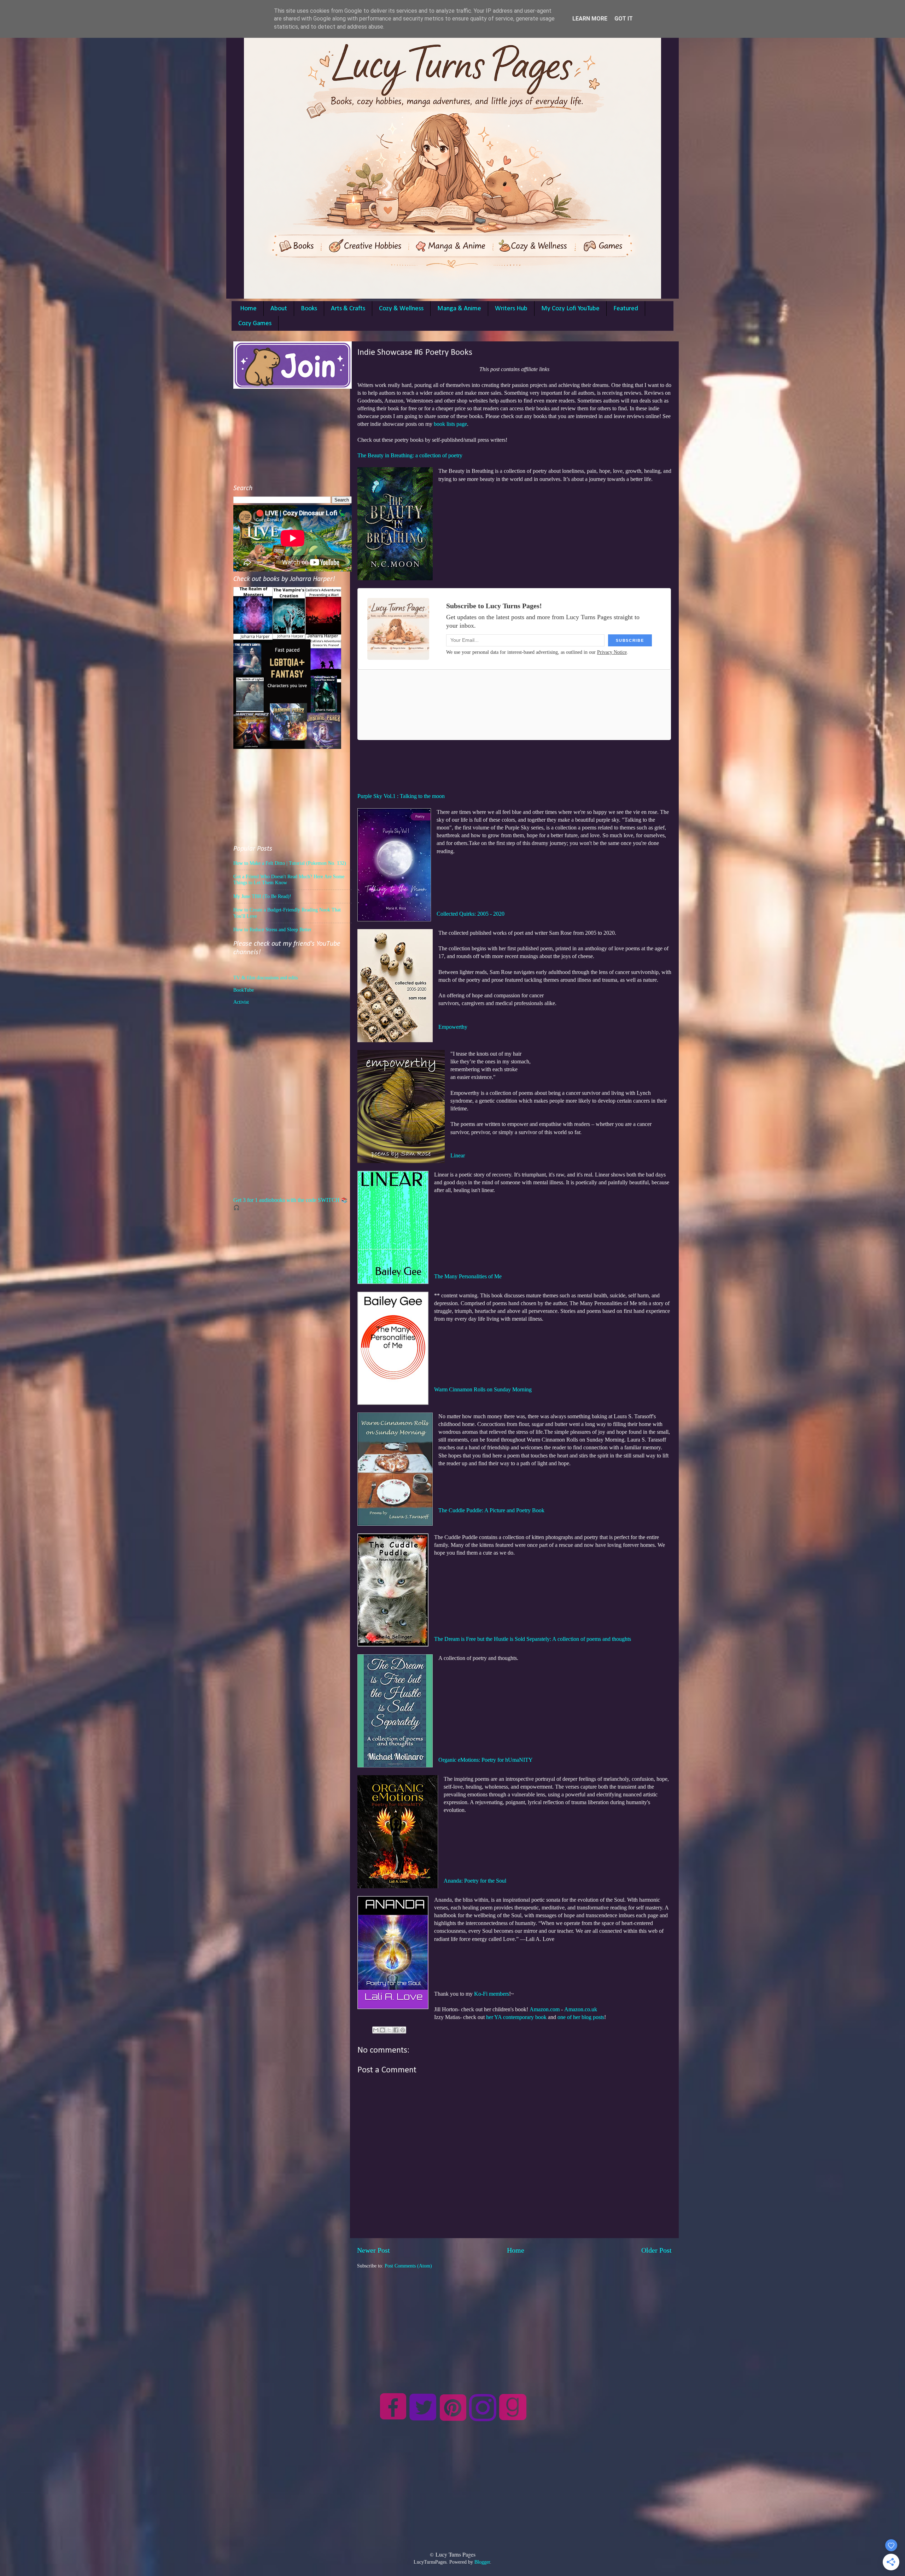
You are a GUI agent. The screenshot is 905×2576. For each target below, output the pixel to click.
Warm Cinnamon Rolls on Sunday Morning (483, 1389)
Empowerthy (453, 1027)
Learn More (590, 19)
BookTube (244, 990)
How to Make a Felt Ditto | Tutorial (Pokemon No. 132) (290, 863)
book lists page (450, 424)
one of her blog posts (581, 2017)
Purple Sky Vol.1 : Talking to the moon (401, 796)
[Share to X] (389, 2030)
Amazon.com (545, 2009)
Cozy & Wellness (401, 309)
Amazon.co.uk (581, 2009)
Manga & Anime (459, 309)
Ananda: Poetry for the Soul (475, 1881)
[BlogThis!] (383, 2030)
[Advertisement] (514, 2319)
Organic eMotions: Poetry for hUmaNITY (486, 1760)
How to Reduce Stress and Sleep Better (272, 929)
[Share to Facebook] (396, 2030)
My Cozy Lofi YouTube (570, 309)
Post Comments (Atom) (408, 2266)
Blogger (482, 2562)
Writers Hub (511, 309)
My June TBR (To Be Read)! (262, 896)
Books (309, 309)
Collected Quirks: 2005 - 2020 (471, 914)
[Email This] (376, 2030)
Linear (458, 1155)
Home (248, 309)
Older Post (656, 2250)
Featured (626, 309)
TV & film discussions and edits (265, 978)
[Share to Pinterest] (403, 2030)
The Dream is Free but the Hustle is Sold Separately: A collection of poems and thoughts (533, 1639)
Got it (624, 19)
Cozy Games (255, 324)
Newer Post (373, 2250)
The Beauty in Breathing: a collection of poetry (410, 455)
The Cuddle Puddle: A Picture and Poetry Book (491, 1510)
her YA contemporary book (516, 2017)
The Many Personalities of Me (468, 1276)
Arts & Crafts (348, 309)
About (279, 309)
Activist (241, 1002)
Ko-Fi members (492, 1994)
